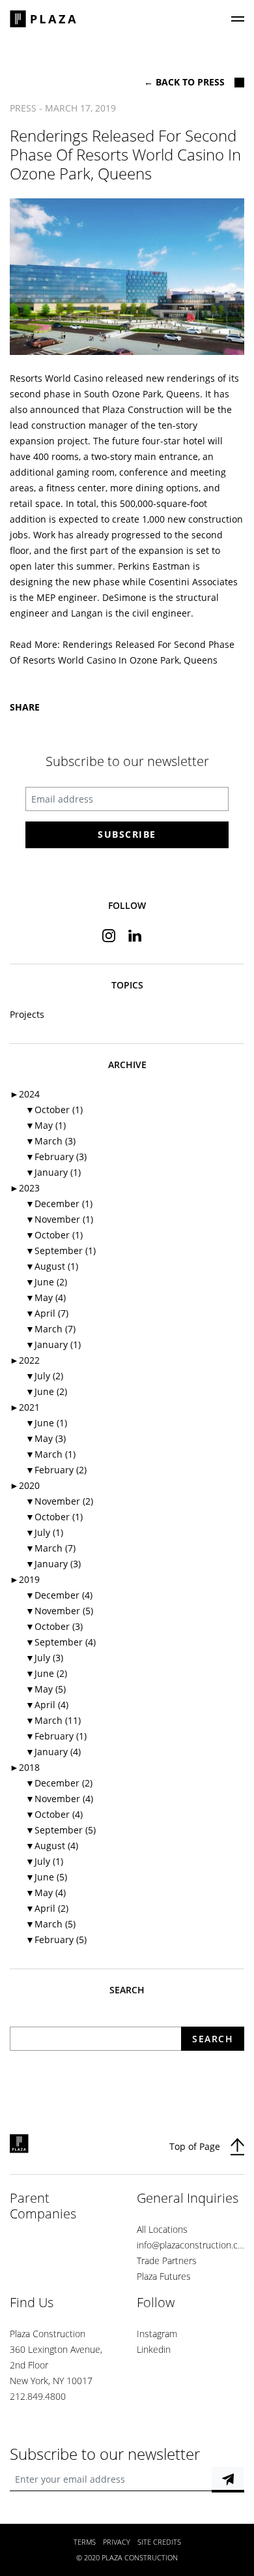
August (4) (52, 1846)
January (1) (53, 1172)
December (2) (59, 1783)
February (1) (56, 1736)
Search (213, 2039)
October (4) (54, 1814)
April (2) (47, 1908)
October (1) (54, 1110)
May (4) (46, 1297)
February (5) (56, 1940)
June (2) (46, 1282)
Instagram (157, 2334)
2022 (25, 1360)
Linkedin (154, 2349)
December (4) (59, 1595)
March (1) (50, 1454)
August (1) (52, 1266)
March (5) (50, 1924)
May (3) (46, 1438)
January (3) (53, 1564)
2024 (25, 1094)
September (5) (61, 1830)
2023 (25, 1188)
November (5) (59, 1611)
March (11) (53, 1720)
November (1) (59, 1219)
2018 (25, 1767)
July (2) (44, 1376)
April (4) (47, 1705)
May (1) (46, 1125)
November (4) (59, 1799)
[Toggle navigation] (238, 19)
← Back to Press (184, 82)
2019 (25, 1579)
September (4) (61, 1642)
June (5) (46, 1877)
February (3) (56, 1157)
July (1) (44, 1532)
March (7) (50, 1329)
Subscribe (127, 834)
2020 (25, 1485)
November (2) (59, 1501)
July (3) (44, 1658)
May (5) (46, 1689)
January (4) (53, 1752)
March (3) (50, 1141)
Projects (27, 1014)
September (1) (61, 1250)
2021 (25, 1407)
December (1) (59, 1204)
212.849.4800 (38, 2396)
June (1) (46, 1423)
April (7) (47, 1313)
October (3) (54, 1626)
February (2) (56, 1470)
